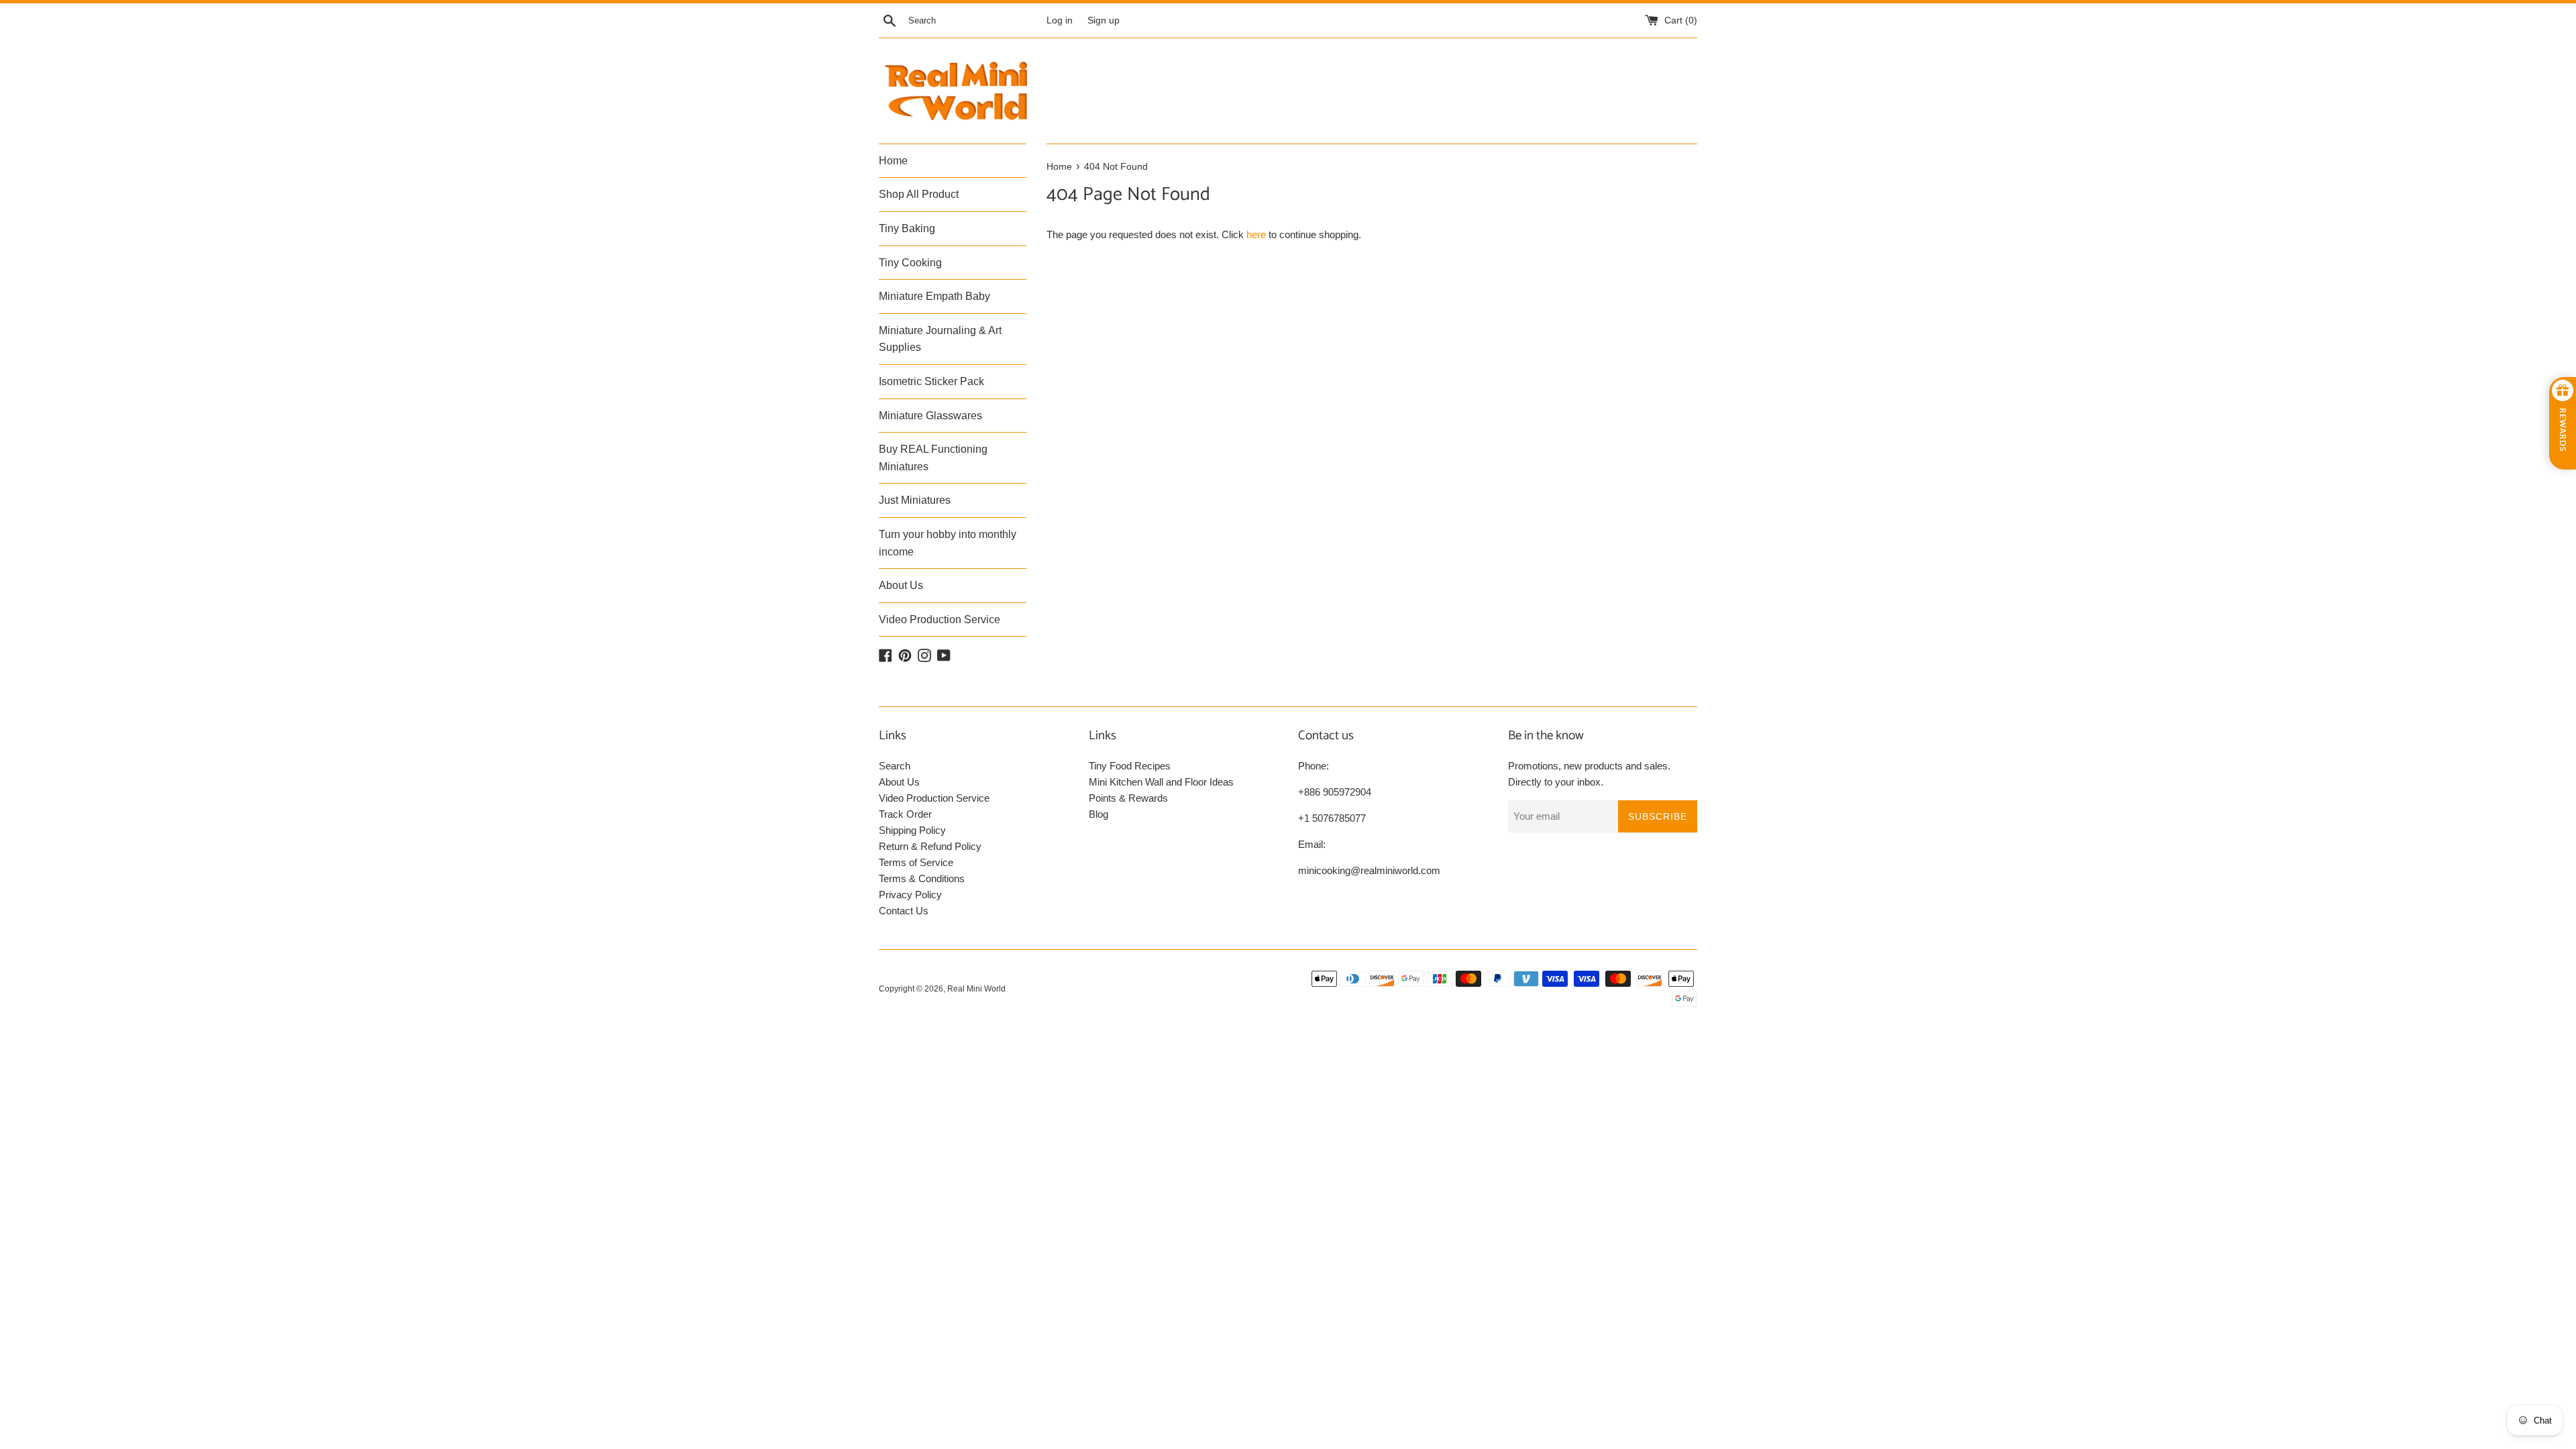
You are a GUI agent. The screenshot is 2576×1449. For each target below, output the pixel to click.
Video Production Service (940, 620)
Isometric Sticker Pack (931, 381)
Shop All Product (919, 194)
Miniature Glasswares (930, 416)
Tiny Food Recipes (1130, 766)
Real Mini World (976, 989)
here (1256, 234)
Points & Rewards (1128, 798)
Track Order (905, 814)
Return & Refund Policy (930, 846)
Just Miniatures (915, 500)
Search (895, 766)
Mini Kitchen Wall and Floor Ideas (1161, 782)
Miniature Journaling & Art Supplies (940, 339)
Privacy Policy (910, 895)
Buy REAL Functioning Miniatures (933, 458)
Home (893, 161)
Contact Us (904, 911)
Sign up (1104, 20)
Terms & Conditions (922, 878)
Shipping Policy (912, 830)
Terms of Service (916, 862)
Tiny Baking (907, 228)
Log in (1060, 20)
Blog (1098, 814)
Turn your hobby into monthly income (948, 543)
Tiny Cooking (910, 263)
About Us (901, 585)
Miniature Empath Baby (934, 296)
